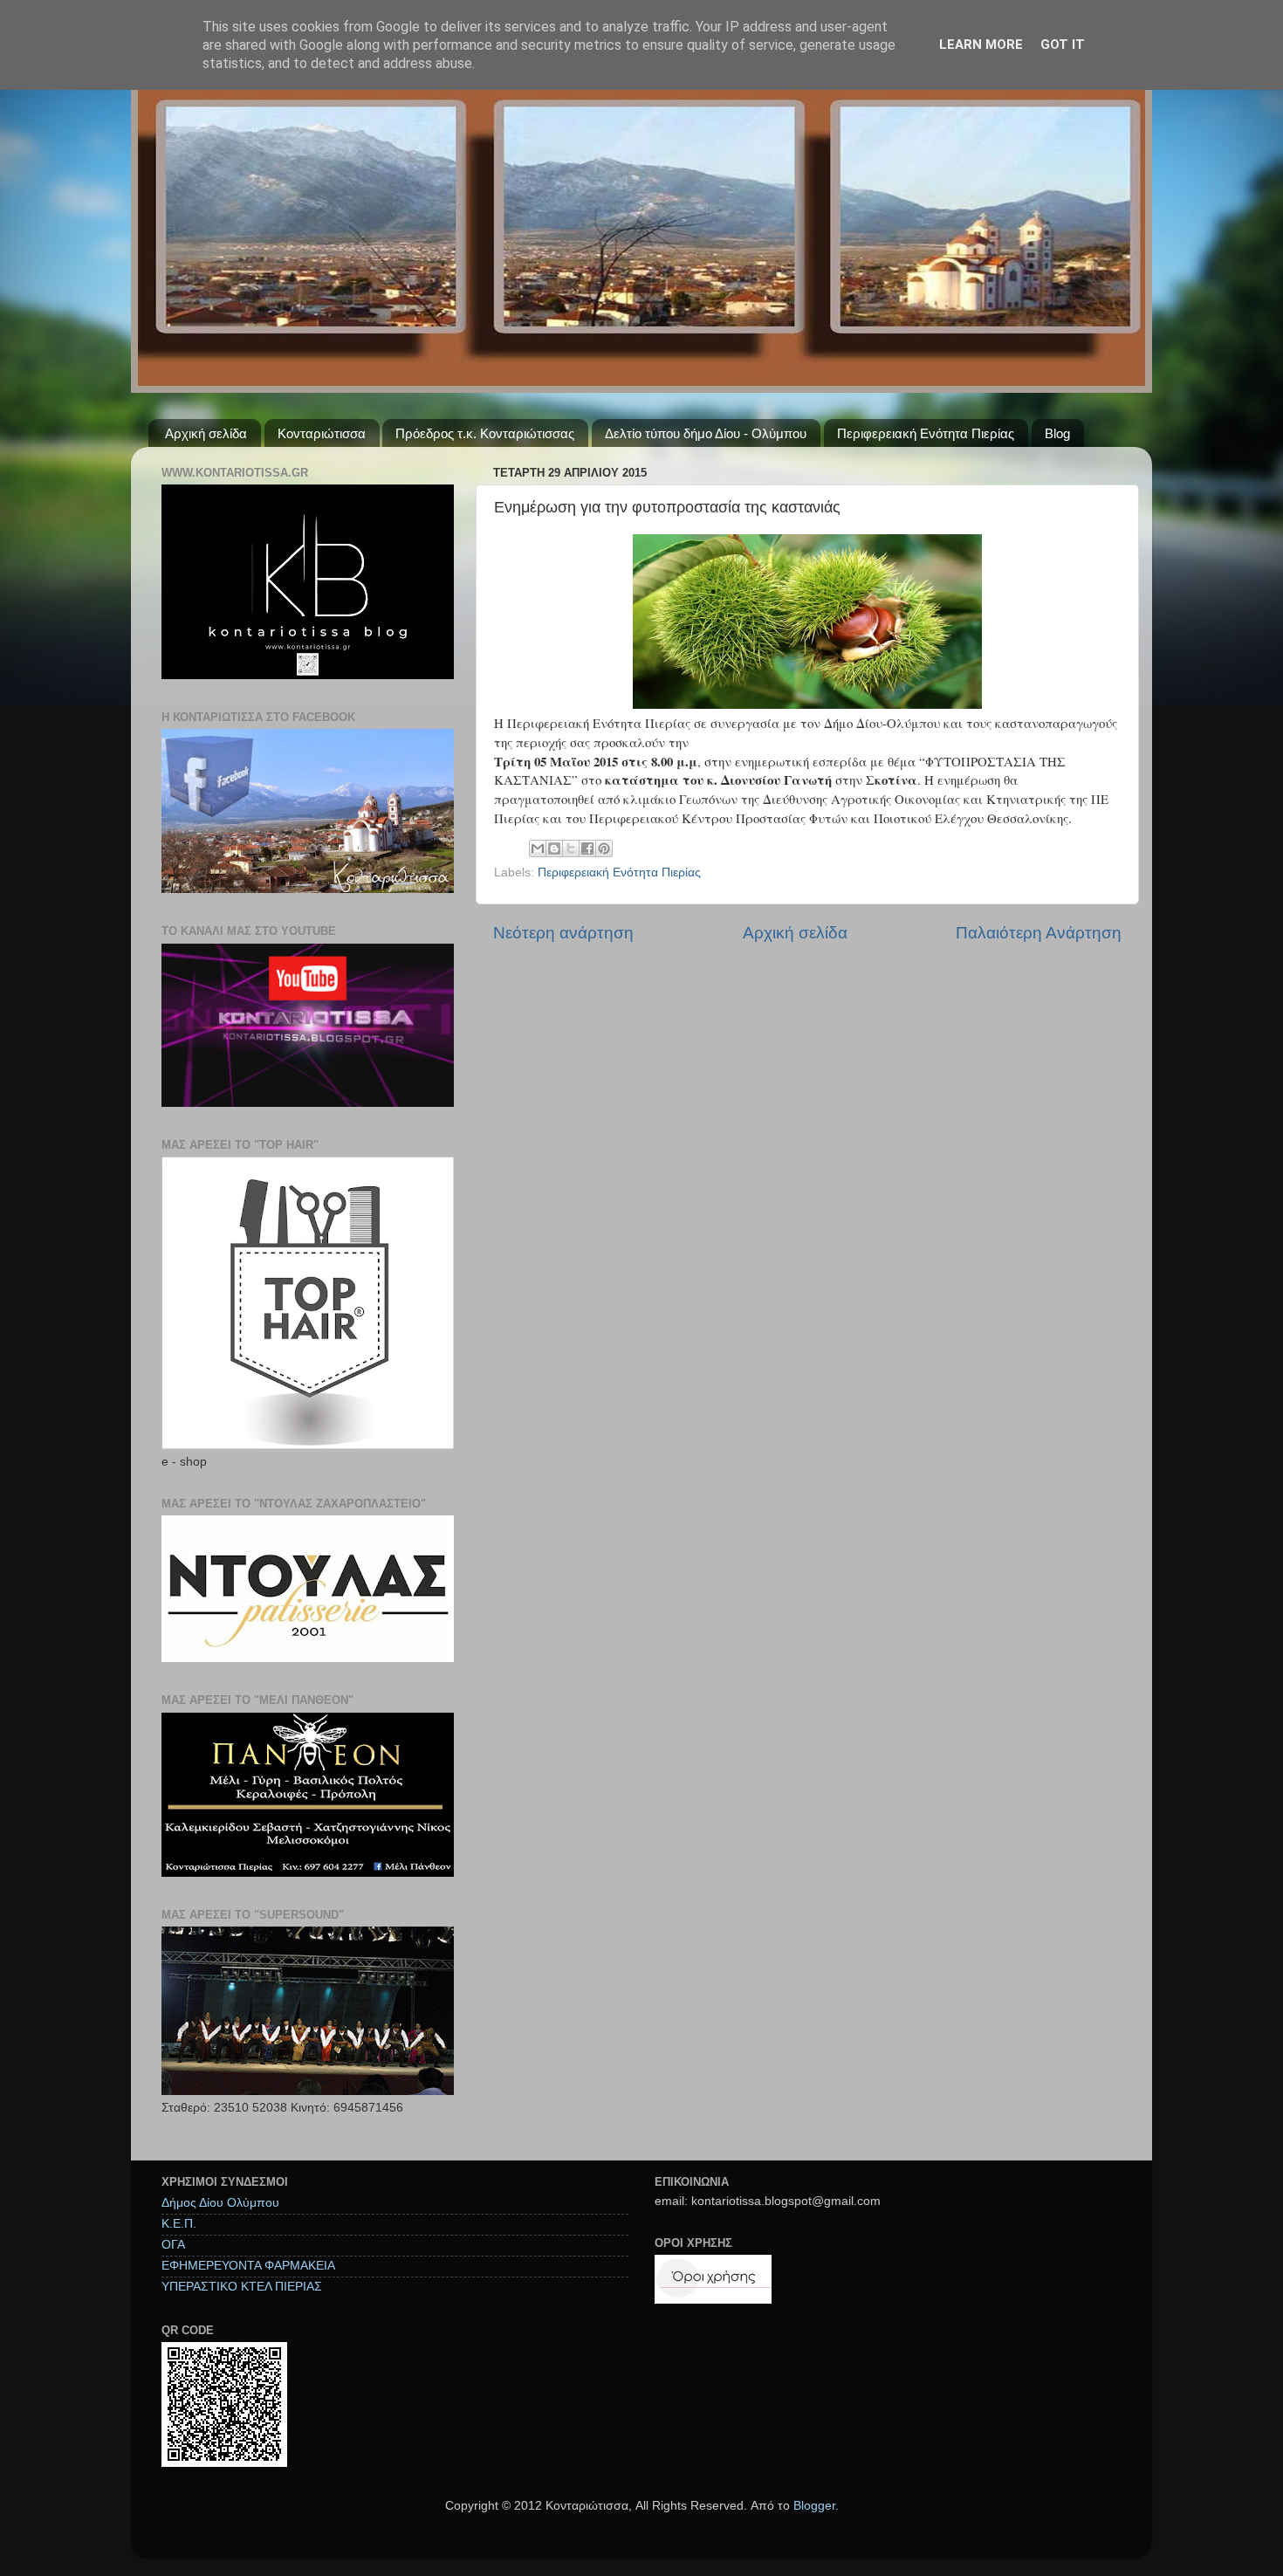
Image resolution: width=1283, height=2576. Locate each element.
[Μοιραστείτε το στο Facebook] (587, 848)
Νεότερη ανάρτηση (563, 933)
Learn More (981, 45)
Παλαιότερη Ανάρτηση (1039, 933)
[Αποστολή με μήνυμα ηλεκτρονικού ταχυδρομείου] (538, 848)
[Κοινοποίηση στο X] (571, 848)
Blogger (814, 2506)
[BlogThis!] (554, 848)
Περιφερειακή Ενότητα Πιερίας (926, 433)
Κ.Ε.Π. (179, 2224)
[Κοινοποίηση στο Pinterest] (604, 848)
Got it (1063, 45)
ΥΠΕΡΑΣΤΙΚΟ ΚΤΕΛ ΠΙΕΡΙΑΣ (242, 2287)
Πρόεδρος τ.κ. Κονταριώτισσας (485, 433)
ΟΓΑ (173, 2245)
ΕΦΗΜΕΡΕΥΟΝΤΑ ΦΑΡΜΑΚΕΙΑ (248, 2266)
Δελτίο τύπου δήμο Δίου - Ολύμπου (706, 433)
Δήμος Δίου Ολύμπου (220, 2203)
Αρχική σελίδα (206, 433)
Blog (1057, 433)
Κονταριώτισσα (322, 433)
